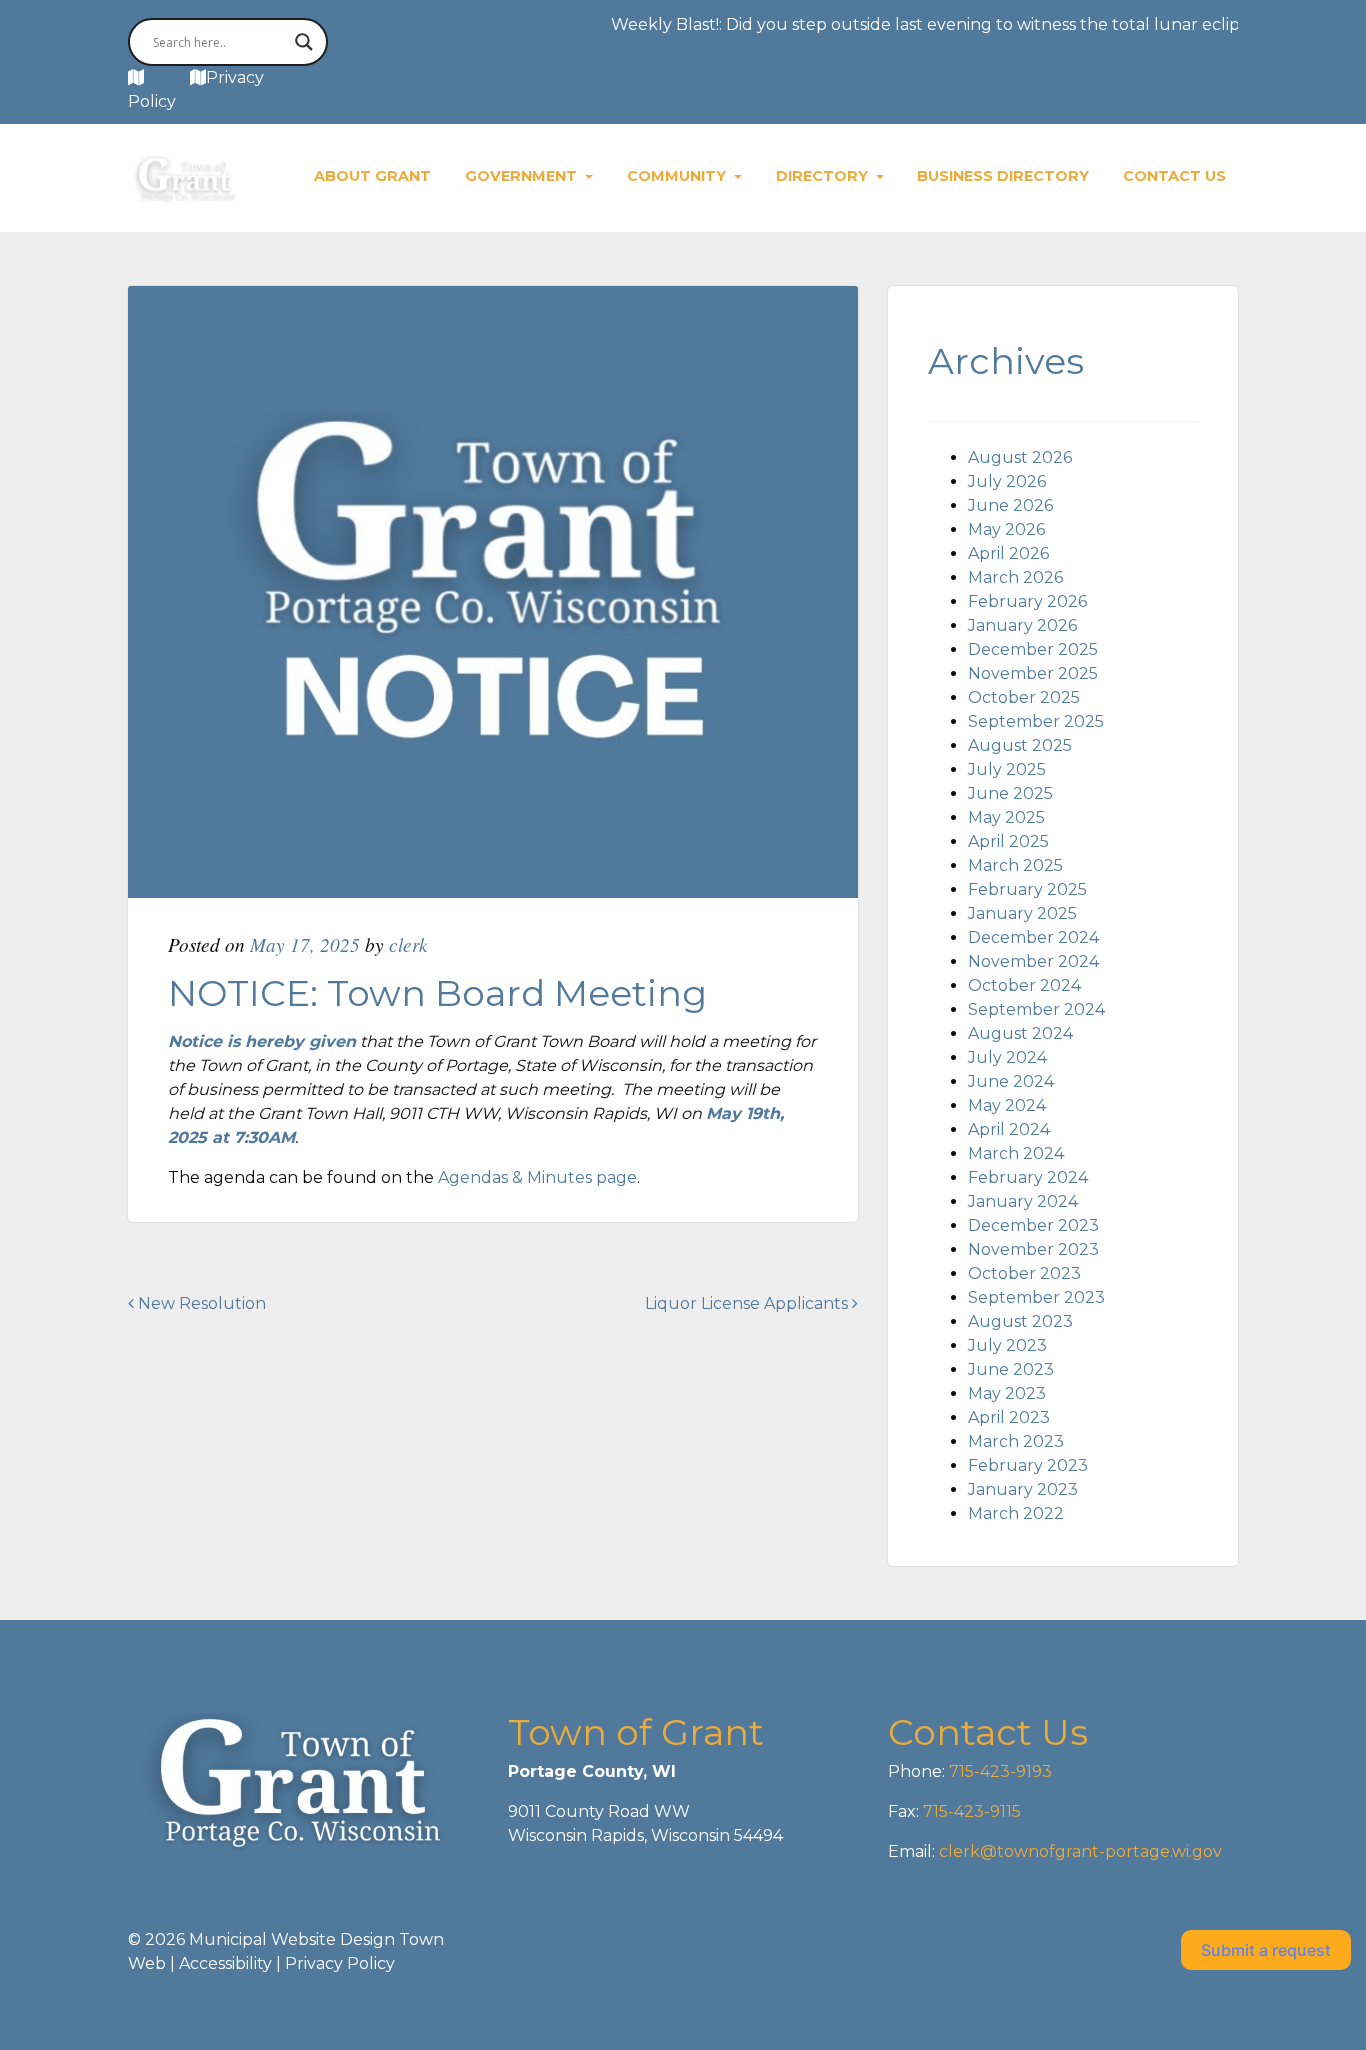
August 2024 (1020, 1033)
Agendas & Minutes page (537, 1177)
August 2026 (1020, 457)
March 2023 (1016, 1441)
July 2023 (1007, 1345)
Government (523, 176)
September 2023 (1036, 1297)
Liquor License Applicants (748, 1303)
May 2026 (1006, 529)
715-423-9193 (998, 1771)
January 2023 (1023, 1489)
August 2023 (1020, 1321)
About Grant (372, 176)
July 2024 (1007, 1057)
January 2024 (1023, 1201)
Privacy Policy (340, 1963)
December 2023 (1033, 1225)
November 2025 (1033, 673)
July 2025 (1007, 769)
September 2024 (1036, 1009)
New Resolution (200, 1303)
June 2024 (1011, 1081)
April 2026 (1008, 553)
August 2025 (1020, 745)
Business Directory (1003, 176)
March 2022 (1016, 1513)
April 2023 (1009, 1417)
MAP (167, 77)
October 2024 (1024, 985)
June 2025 (1010, 793)
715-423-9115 (972, 1811)
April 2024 (1009, 1129)
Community (678, 176)
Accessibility (225, 1963)
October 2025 (1024, 697)
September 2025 (1036, 721)
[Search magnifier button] (304, 42)
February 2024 (1028, 1177)
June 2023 (1011, 1369)
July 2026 (1007, 481)
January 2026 (1022, 625)
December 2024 (1033, 937)
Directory (824, 176)
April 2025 (1008, 841)
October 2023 (1024, 1273)
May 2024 (1007, 1105)
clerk (408, 944)
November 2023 (1033, 1249)
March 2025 (1015, 865)
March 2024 (1016, 1153)
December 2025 (1033, 649)
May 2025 (1006, 817)
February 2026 (1027, 601)
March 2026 (1015, 577)
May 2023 (1007, 1393)
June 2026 (1010, 505)
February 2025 (1027, 889)
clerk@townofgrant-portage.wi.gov (1078, 1851)
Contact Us (1174, 176)
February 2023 (1028, 1465)
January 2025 (1022, 913)
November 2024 (1033, 961)
